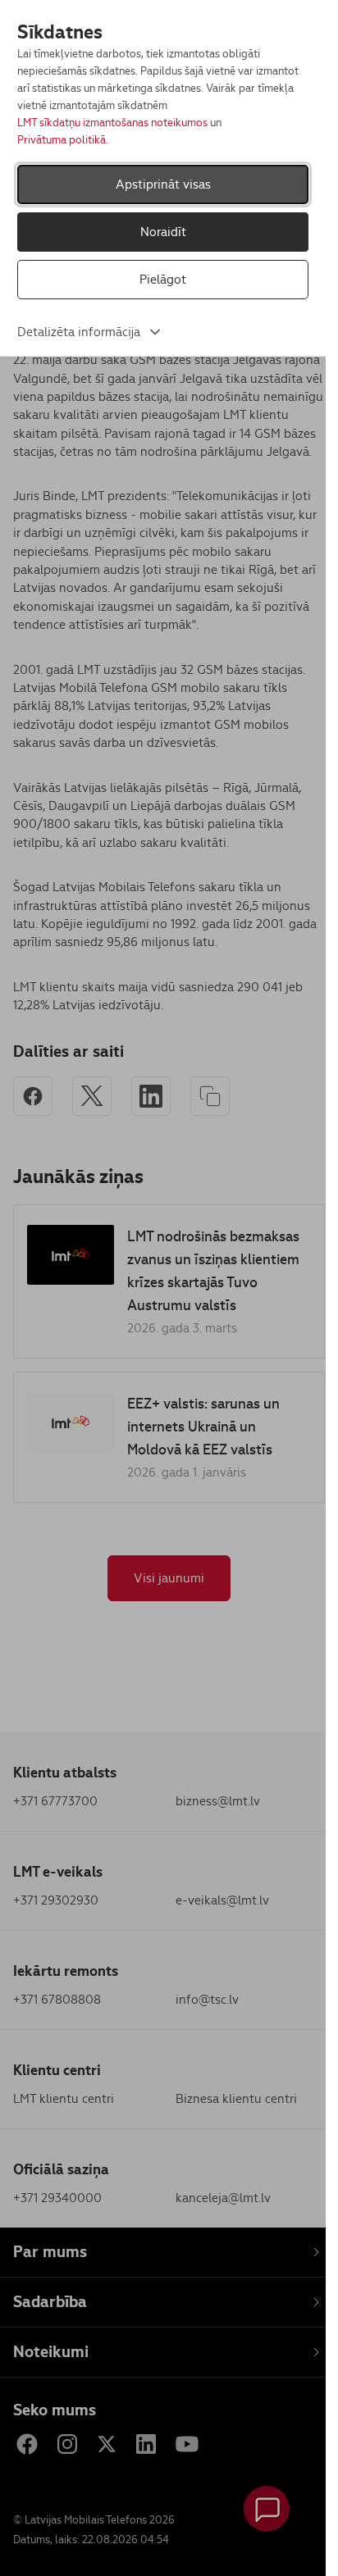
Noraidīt (163, 232)
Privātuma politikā (62, 140)
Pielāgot (163, 279)
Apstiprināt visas (163, 184)
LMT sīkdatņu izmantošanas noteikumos (112, 123)
